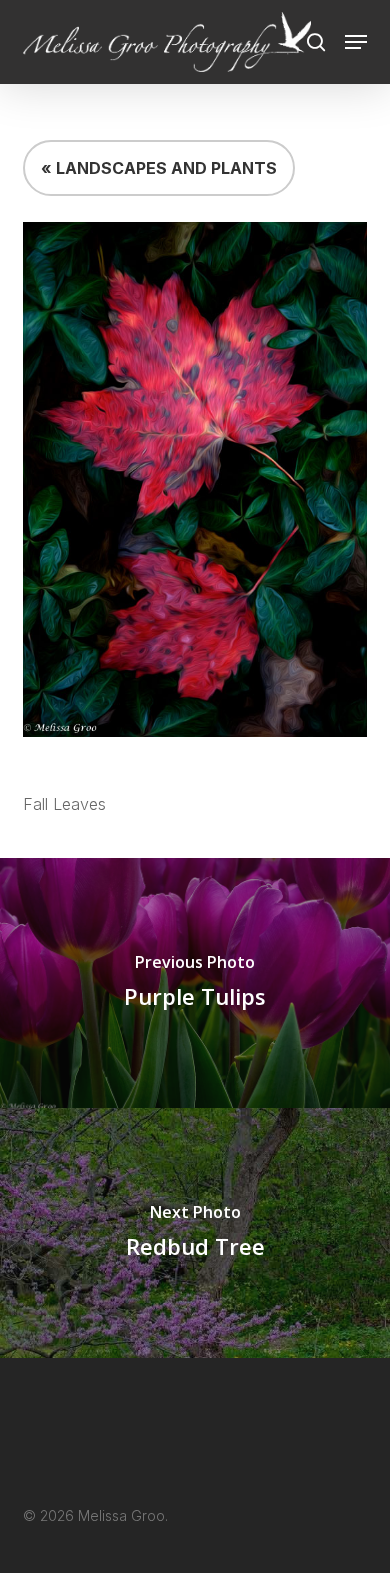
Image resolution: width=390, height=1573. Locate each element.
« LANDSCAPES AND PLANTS (159, 168)
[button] (356, 42)
